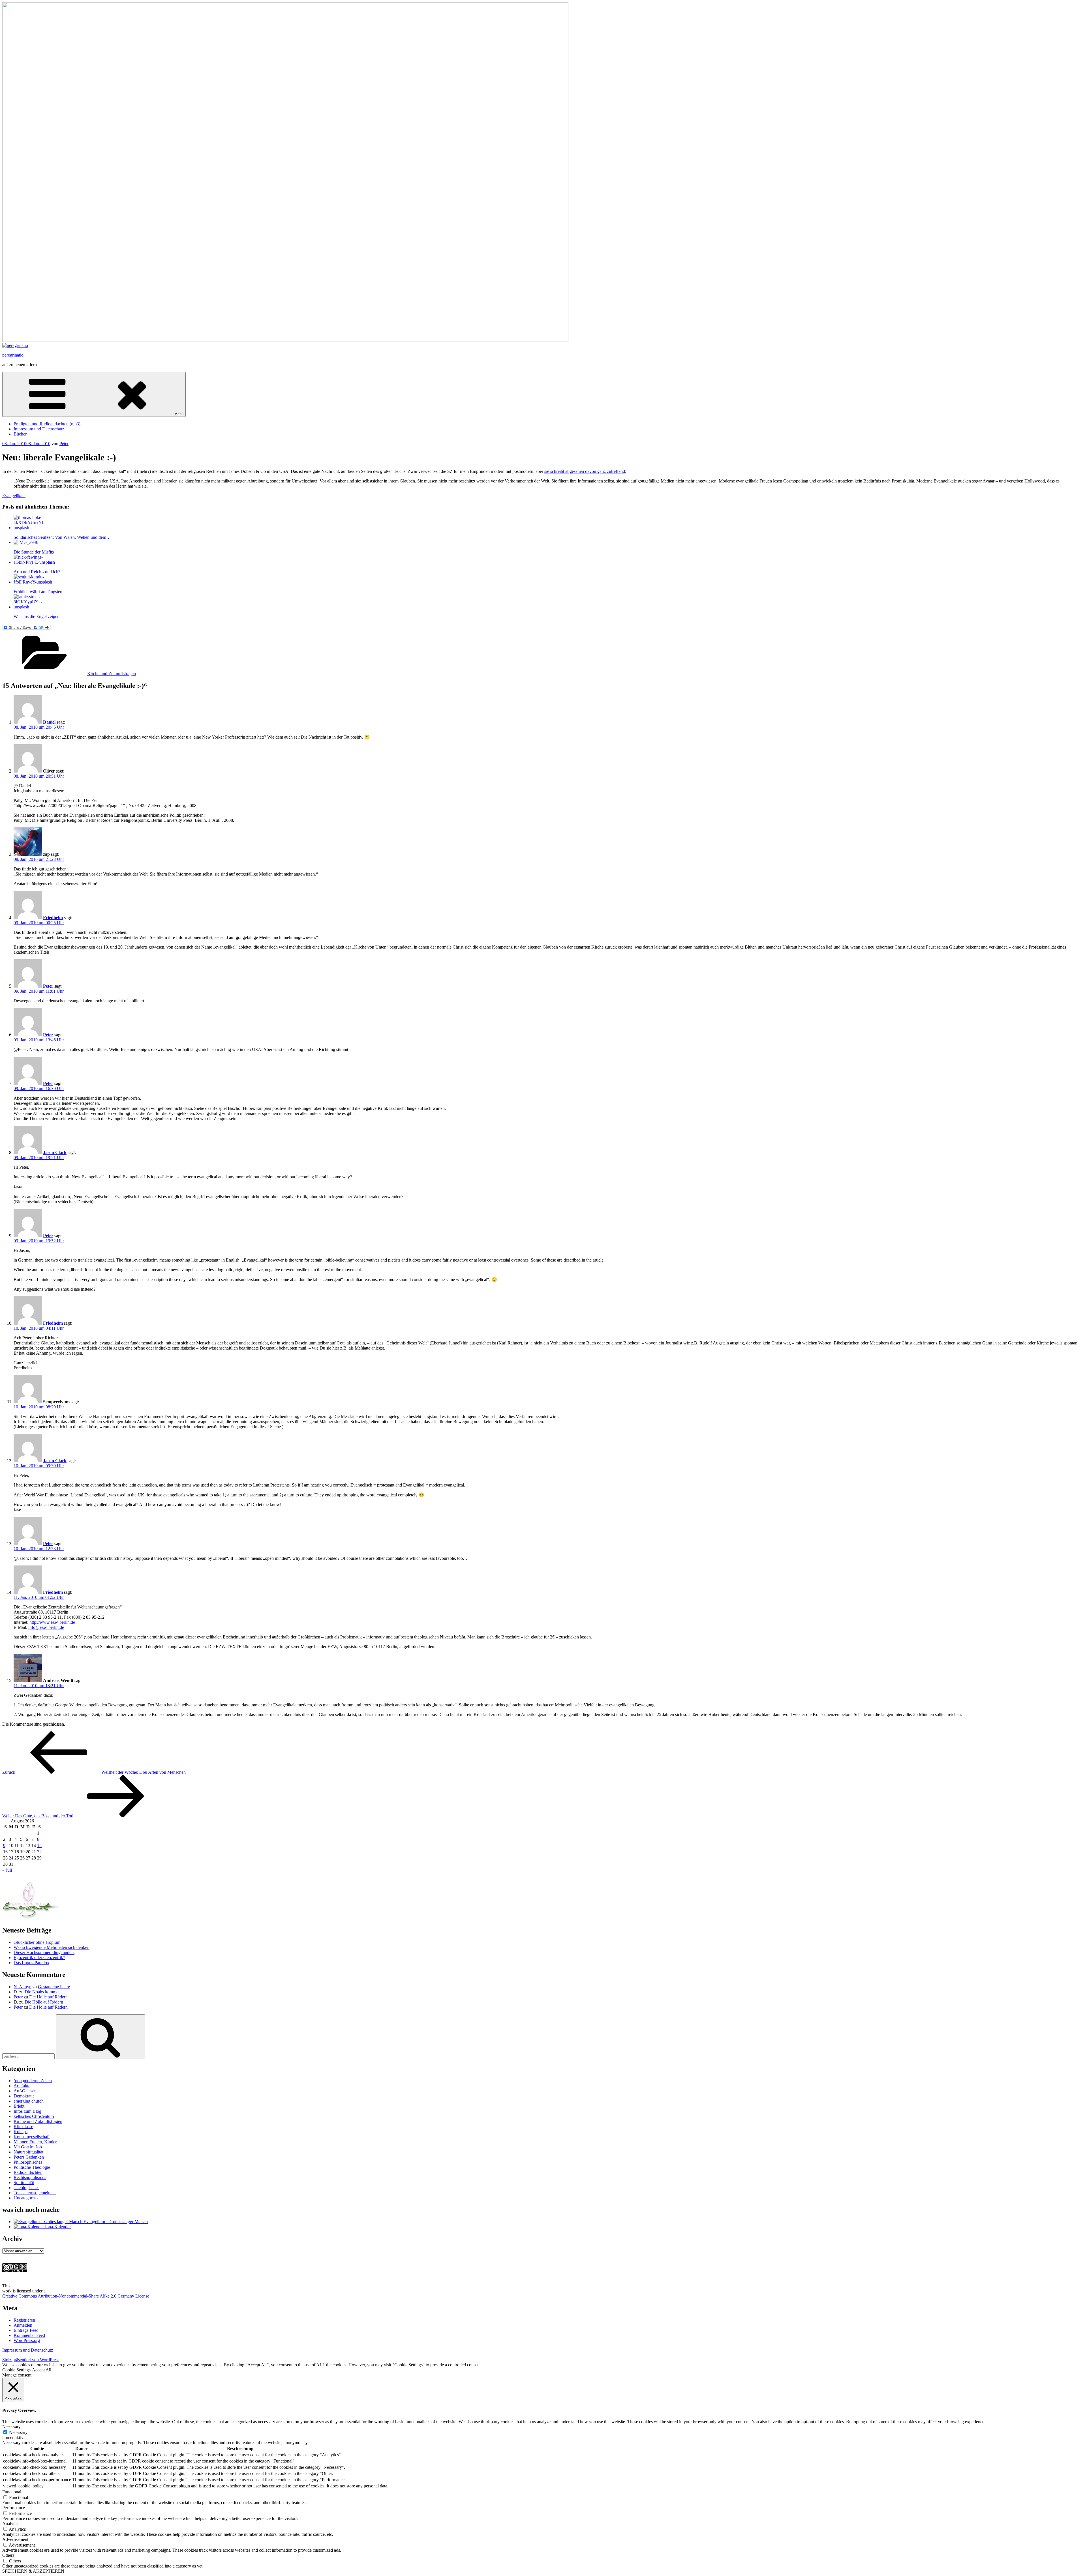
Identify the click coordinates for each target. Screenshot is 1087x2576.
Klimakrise (23, 2126)
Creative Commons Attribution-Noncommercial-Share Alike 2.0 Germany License (76, 2296)
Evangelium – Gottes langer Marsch (115, 2222)
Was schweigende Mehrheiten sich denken (52, 1947)
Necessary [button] (11, 2427)
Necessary (18, 2432)
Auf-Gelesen (25, 2091)
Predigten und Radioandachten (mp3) (47, 424)
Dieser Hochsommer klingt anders (44, 1952)
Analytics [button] (11, 2524)
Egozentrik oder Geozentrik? (39, 1958)
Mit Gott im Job (28, 2147)
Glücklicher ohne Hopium (37, 1942)
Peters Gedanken (29, 2157)
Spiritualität (24, 2183)
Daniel (49, 722)
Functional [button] (12, 2492)
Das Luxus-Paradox (31, 1963)
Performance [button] (14, 2508)
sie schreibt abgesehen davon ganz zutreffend (585, 471)
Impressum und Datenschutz (39, 429)
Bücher (20, 434)
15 (39, 1845)
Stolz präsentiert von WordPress (31, 2360)
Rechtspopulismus (30, 2177)
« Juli (7, 1870)
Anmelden (23, 2325)
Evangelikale (14, 496)
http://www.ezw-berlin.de (52, 1622)
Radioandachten (28, 2172)
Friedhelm (53, 918)
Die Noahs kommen (43, 1992)
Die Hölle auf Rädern (48, 1997)
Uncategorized (27, 2198)
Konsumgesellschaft (32, 2137)
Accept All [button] (42, 2370)
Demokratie (24, 2096)
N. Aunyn (23, 1987)
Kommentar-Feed (29, 2335)
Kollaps (21, 2132)
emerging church (29, 2101)
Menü (179, 414)
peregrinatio (13, 355)
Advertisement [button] (15, 2539)
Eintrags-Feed (26, 2330)
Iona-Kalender (57, 2227)
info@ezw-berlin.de (46, 1627)
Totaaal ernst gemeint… (35, 2193)
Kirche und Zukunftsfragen (112, 674)
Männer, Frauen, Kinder (35, 2142)
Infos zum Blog (27, 2111)
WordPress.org (27, 2340)
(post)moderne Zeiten (33, 2081)
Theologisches (26, 2188)
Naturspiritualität (28, 2152)
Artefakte (22, 2086)
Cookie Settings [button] (16, 2370)
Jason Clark (55, 1152)
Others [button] (8, 2555)
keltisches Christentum (34, 2116)
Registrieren (24, 2320)
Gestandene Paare (54, 1987)
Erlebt (19, 2106)
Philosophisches (28, 2162)
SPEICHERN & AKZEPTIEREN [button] (33, 2571)
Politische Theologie (32, 2167)
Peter (64, 444)
